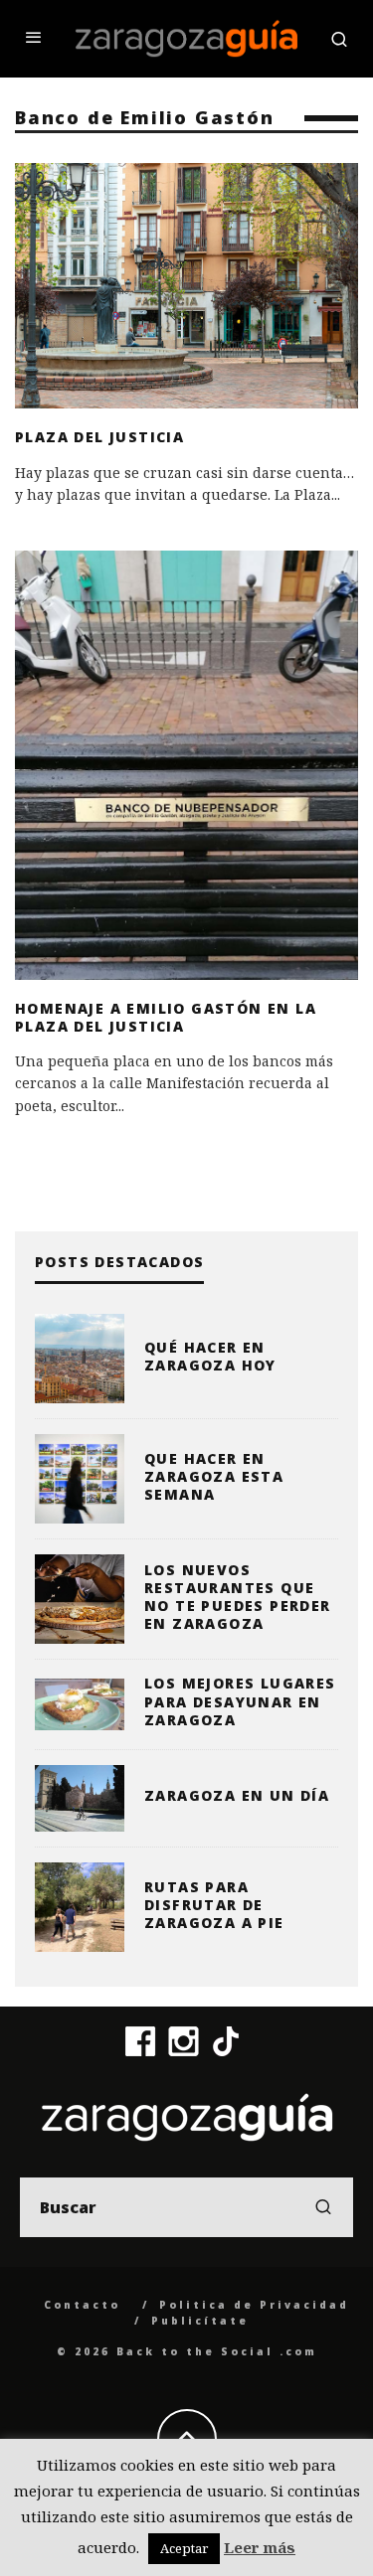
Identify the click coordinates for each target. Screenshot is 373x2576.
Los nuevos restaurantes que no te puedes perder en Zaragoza (238, 1597)
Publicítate (200, 2321)
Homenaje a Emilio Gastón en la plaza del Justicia (166, 1017)
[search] (323, 2207)
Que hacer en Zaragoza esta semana (214, 1476)
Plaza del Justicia (99, 437)
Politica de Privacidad (254, 2305)
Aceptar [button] (184, 2548)
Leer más (260, 2547)
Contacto (82, 2305)
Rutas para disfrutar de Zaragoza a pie (214, 1905)
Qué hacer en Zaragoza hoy (210, 1356)
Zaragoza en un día (237, 1795)
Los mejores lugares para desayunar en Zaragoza (240, 1701)
